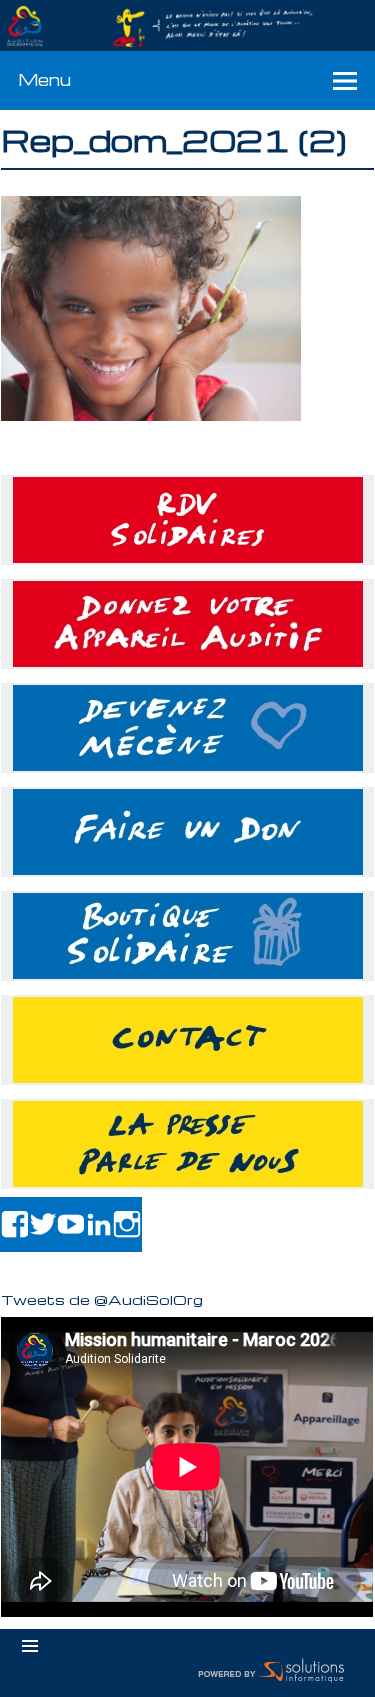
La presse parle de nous (187, 1144)
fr (313, 11)
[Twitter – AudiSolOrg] (43, 1224)
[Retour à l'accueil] (187, 26)
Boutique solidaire (187, 936)
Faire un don (187, 832)
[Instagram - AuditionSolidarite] (127, 1224)
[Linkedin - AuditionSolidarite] (99, 1224)
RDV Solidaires (187, 520)
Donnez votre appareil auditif (187, 624)
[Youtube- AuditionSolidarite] (71, 1224)
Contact (187, 1040)
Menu (44, 79)
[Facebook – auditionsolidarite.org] (15, 1224)
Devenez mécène (187, 728)
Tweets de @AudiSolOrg (102, 1299)
